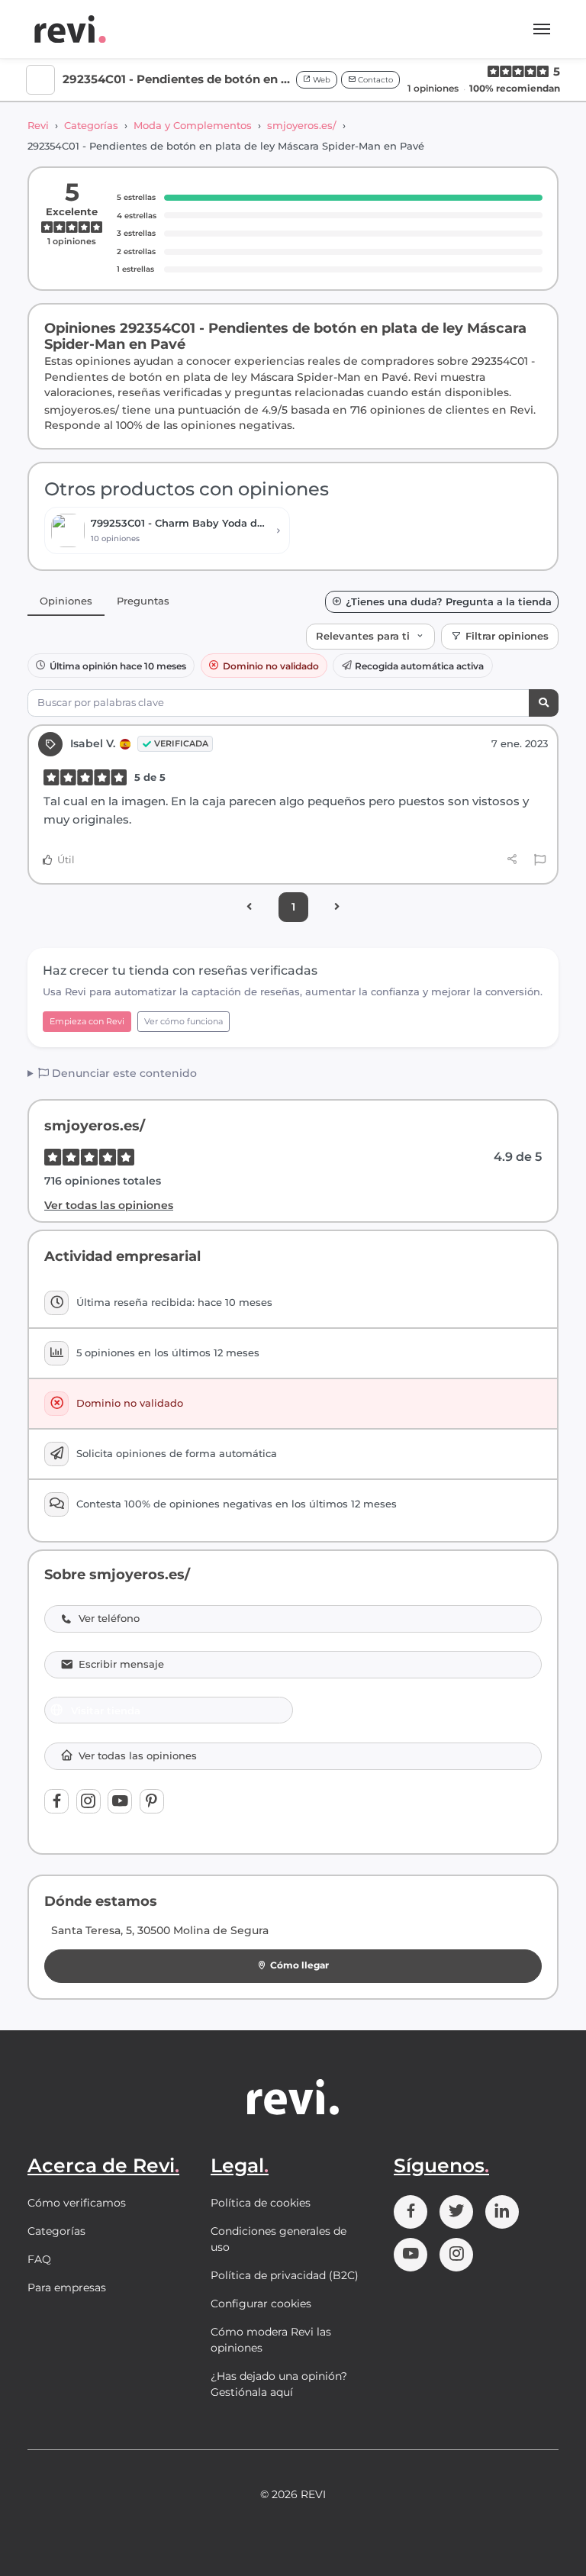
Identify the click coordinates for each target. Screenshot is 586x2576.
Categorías (91, 125)
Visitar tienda (106, 1710)
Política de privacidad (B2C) (285, 2275)
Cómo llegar (299, 1965)
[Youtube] (120, 1801)
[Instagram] (89, 1801)
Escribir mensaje (121, 1664)
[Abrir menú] (542, 29)
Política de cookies (261, 2203)
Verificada (181, 743)
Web (320, 80)
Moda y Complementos (193, 125)
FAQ (39, 2259)
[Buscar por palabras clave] (544, 703)
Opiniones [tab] (66, 601)
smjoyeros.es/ (302, 125)
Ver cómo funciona (184, 1021)
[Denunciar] (540, 860)
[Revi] (70, 29)
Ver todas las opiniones (109, 1205)
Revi (38, 125)
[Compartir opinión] (512, 859)
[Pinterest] (152, 1801)
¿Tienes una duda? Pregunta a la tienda (449, 602)
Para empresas (67, 2287)
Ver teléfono (109, 1618)
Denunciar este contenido (123, 1073)
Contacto (374, 80)
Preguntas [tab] (143, 601)
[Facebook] (56, 1801)
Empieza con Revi (87, 1021)
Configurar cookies (261, 2304)
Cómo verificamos (77, 2203)
